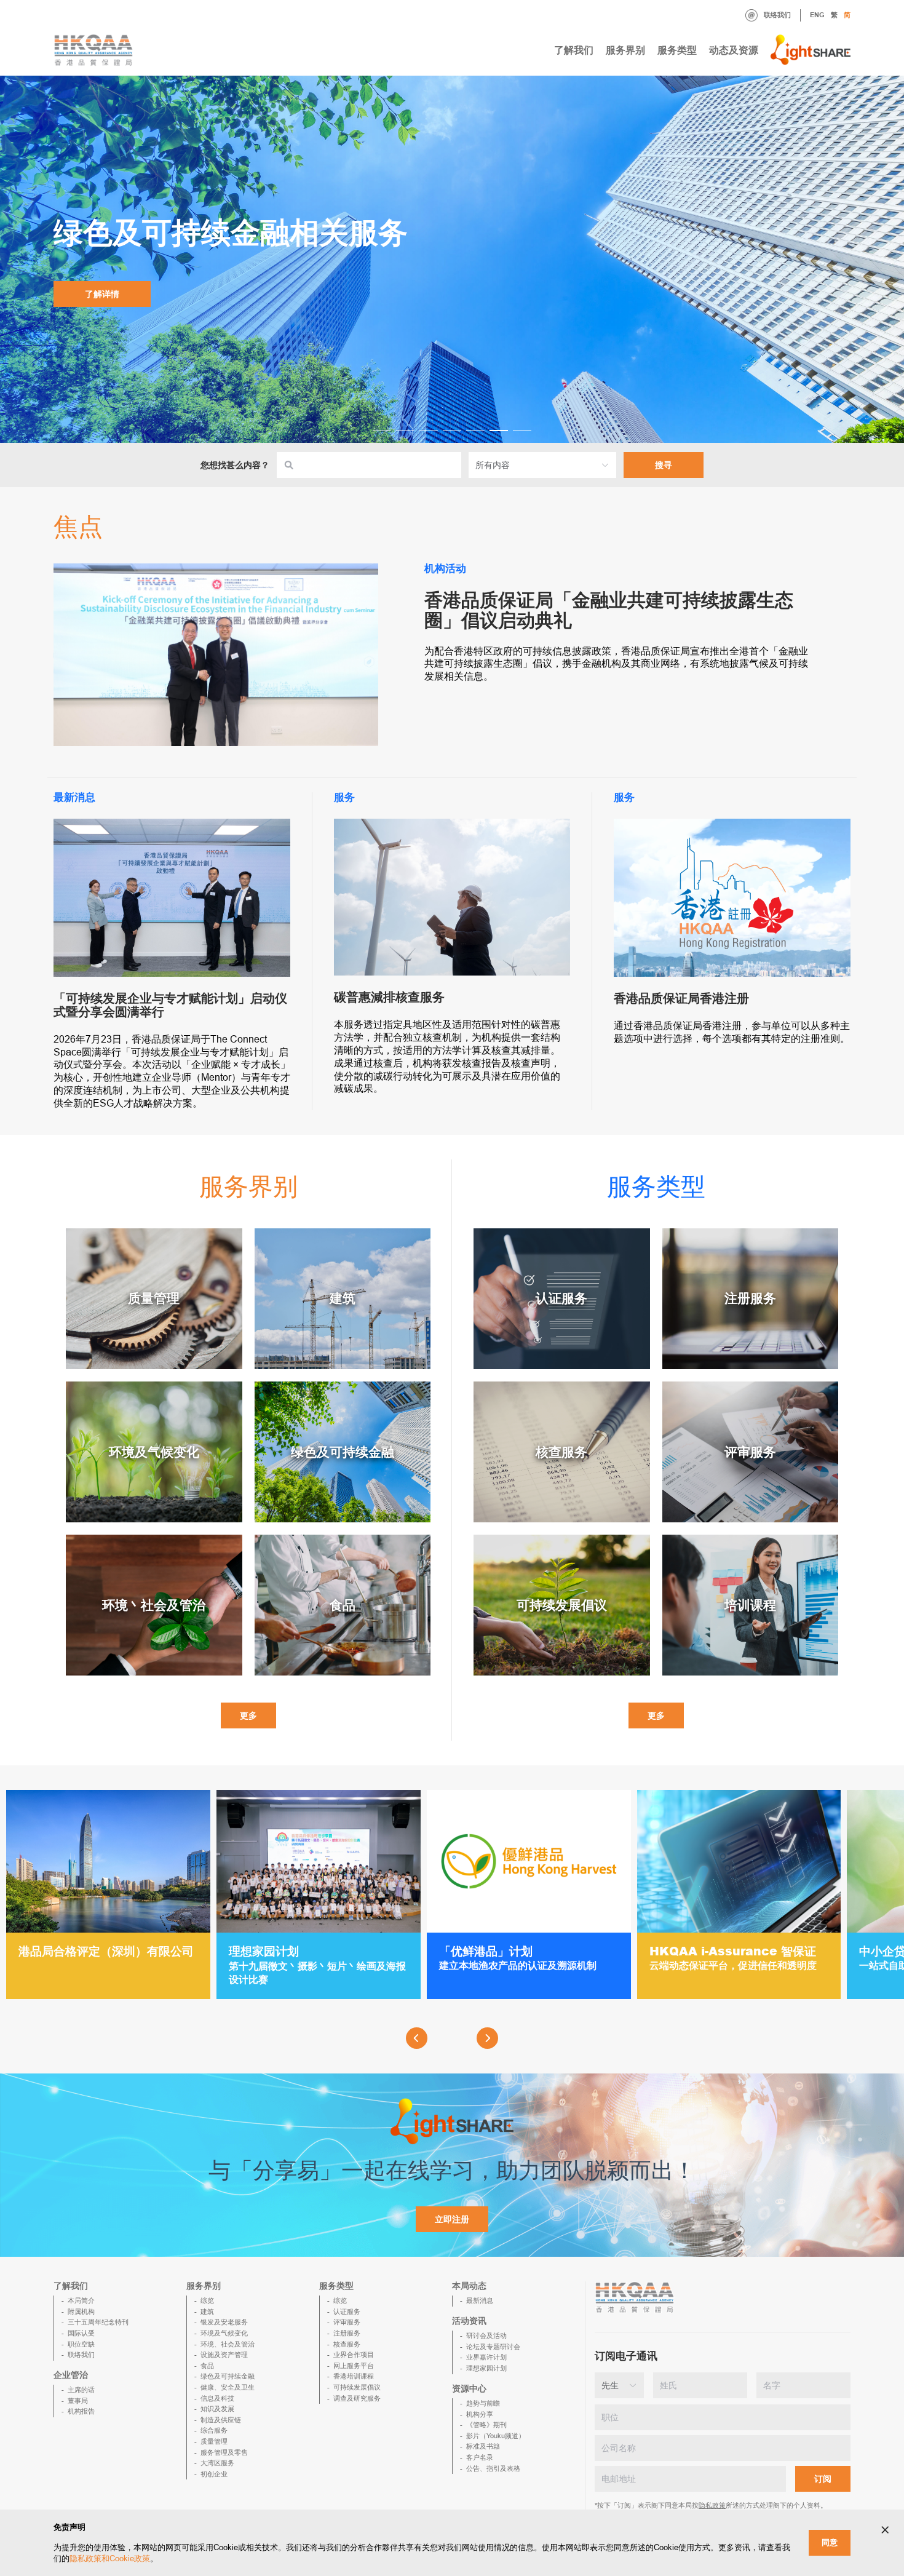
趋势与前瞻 (483, 2403)
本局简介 (81, 2300)
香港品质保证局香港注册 (681, 998)
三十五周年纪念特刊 (98, 2322)
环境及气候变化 (224, 2333)
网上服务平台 (354, 2366)
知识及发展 (217, 2409)
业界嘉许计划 (486, 2357)
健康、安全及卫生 (228, 2387)
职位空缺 (81, 2344)
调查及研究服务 (357, 2398)
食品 (207, 2366)
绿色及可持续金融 (228, 2376)
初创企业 (214, 2474)
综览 (207, 2300)
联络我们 (777, 15)
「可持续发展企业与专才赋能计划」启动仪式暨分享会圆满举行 (170, 1005)
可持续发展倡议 (357, 2387)
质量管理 (214, 2441)
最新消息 (480, 2300)
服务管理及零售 (224, 2452)
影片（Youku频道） (496, 2436)
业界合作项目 (354, 2355)
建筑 (207, 2312)
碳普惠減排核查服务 (389, 997)
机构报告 (81, 2411)
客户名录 (480, 2457)
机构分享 (480, 2414)
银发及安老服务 (224, 2322)
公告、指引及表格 (493, 2468)
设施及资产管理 (224, 2355)
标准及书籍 (483, 2446)
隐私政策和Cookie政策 (110, 2558)
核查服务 (347, 2344)
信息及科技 (217, 2398)
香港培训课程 (354, 2376)
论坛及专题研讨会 (493, 2347)
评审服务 (347, 2322)
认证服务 (347, 2312)
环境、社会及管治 (228, 2344)
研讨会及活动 (486, 2335)
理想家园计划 (486, 2368)
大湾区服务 (217, 2463)
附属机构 (81, 2312)
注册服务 (347, 2333)
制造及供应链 (221, 2420)
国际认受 (81, 2333)
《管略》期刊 (486, 2425)
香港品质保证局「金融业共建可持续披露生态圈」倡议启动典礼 (609, 610)
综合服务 (214, 2430)
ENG (817, 15)
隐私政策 (712, 2505)
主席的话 (81, 2390)
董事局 (78, 2401)
